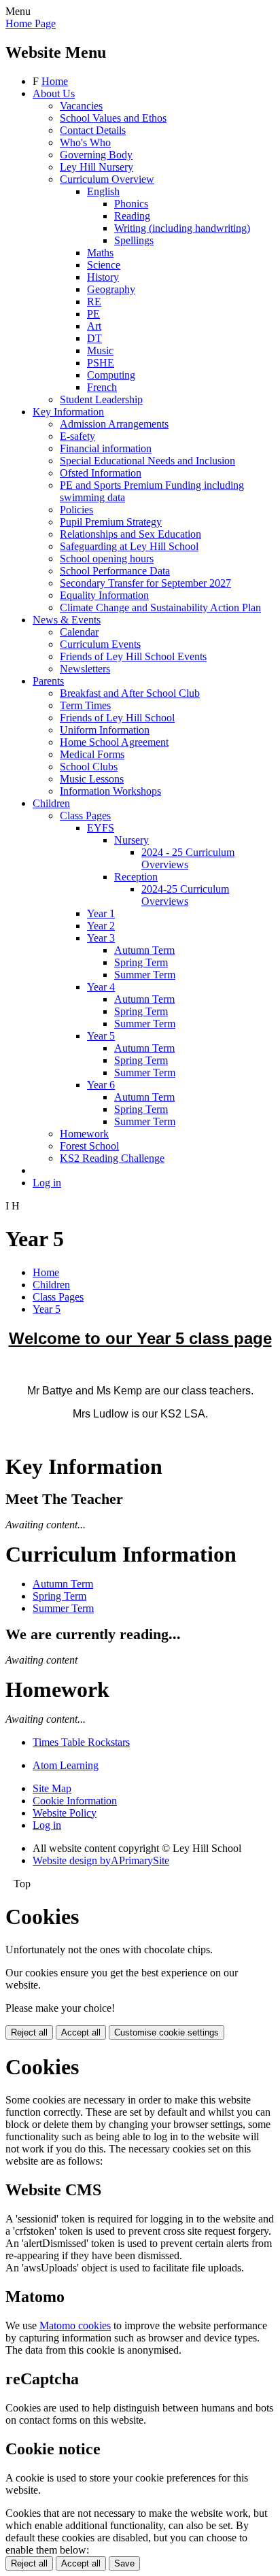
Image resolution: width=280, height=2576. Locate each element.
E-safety (77, 436)
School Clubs (89, 767)
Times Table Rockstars (81, 1742)
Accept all (81, 2032)
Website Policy (65, 1813)
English (103, 191)
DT (94, 338)
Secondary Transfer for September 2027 (145, 583)
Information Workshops (110, 791)
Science (104, 265)
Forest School (89, 1146)
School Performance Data (115, 571)
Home (55, 81)
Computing (111, 375)
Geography (111, 289)
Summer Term (145, 975)
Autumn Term (144, 950)
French (102, 387)
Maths (100, 253)
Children (51, 803)
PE (93, 314)
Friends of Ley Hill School (117, 718)
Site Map (52, 1788)
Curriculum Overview (107, 179)
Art (94, 326)
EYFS (101, 828)
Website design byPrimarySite (101, 1860)
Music (100, 350)
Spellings (134, 240)
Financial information (106, 448)
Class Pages (85, 815)
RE (94, 302)
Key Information (68, 412)
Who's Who (85, 142)
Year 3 (101, 938)
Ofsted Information (101, 473)
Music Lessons (92, 779)
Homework (84, 1134)
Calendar (79, 632)
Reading (132, 216)
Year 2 (101, 926)
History (103, 277)
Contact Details (93, 130)
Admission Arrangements (114, 424)
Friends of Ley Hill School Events (133, 656)
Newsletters (85, 669)
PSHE (101, 363)
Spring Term (141, 962)
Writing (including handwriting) (182, 228)
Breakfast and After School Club (130, 693)
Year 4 (101, 987)
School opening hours (107, 559)
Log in (47, 1183)
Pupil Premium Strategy (111, 522)
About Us (54, 93)
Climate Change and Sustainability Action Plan (160, 607)
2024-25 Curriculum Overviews (185, 895)
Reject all (29, 2032)
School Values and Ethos (113, 118)
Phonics (131, 204)
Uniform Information (105, 730)
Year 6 (101, 1085)
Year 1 (101, 913)
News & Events (67, 620)
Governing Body (96, 155)
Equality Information (104, 595)
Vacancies (81, 106)
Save (124, 2563)
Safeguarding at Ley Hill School (129, 546)
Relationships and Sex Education (130, 534)
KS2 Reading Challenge (112, 1158)
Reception (136, 877)
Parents (48, 681)
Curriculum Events (100, 644)
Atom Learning (66, 1765)
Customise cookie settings (167, 2032)
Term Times (85, 705)
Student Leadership (101, 399)
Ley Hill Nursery (97, 167)
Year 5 (101, 1036)
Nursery (132, 840)
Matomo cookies (75, 2325)
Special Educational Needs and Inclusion (147, 461)
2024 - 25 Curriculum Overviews (188, 858)
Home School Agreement (114, 742)
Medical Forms (92, 754)
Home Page (31, 23)
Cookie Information (75, 1801)
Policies (76, 510)
